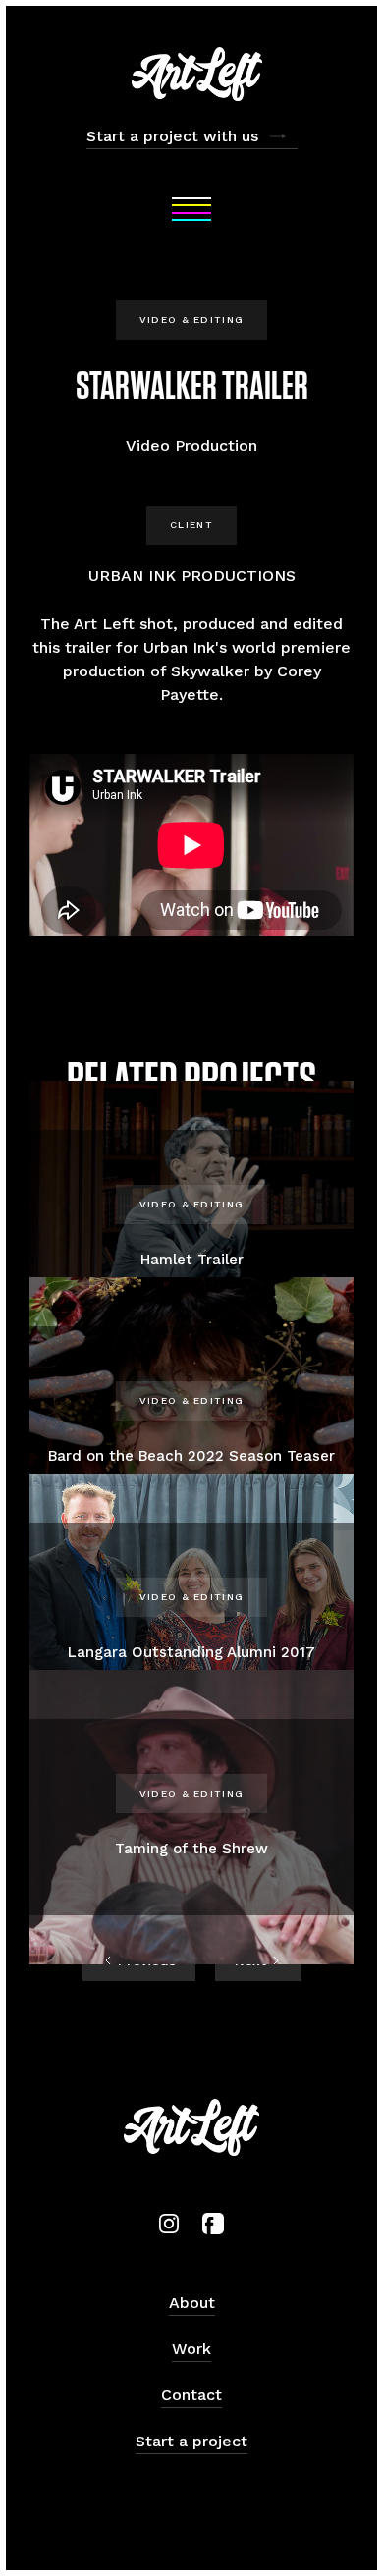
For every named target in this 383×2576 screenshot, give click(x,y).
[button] (191, 209)
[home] (192, 74)
